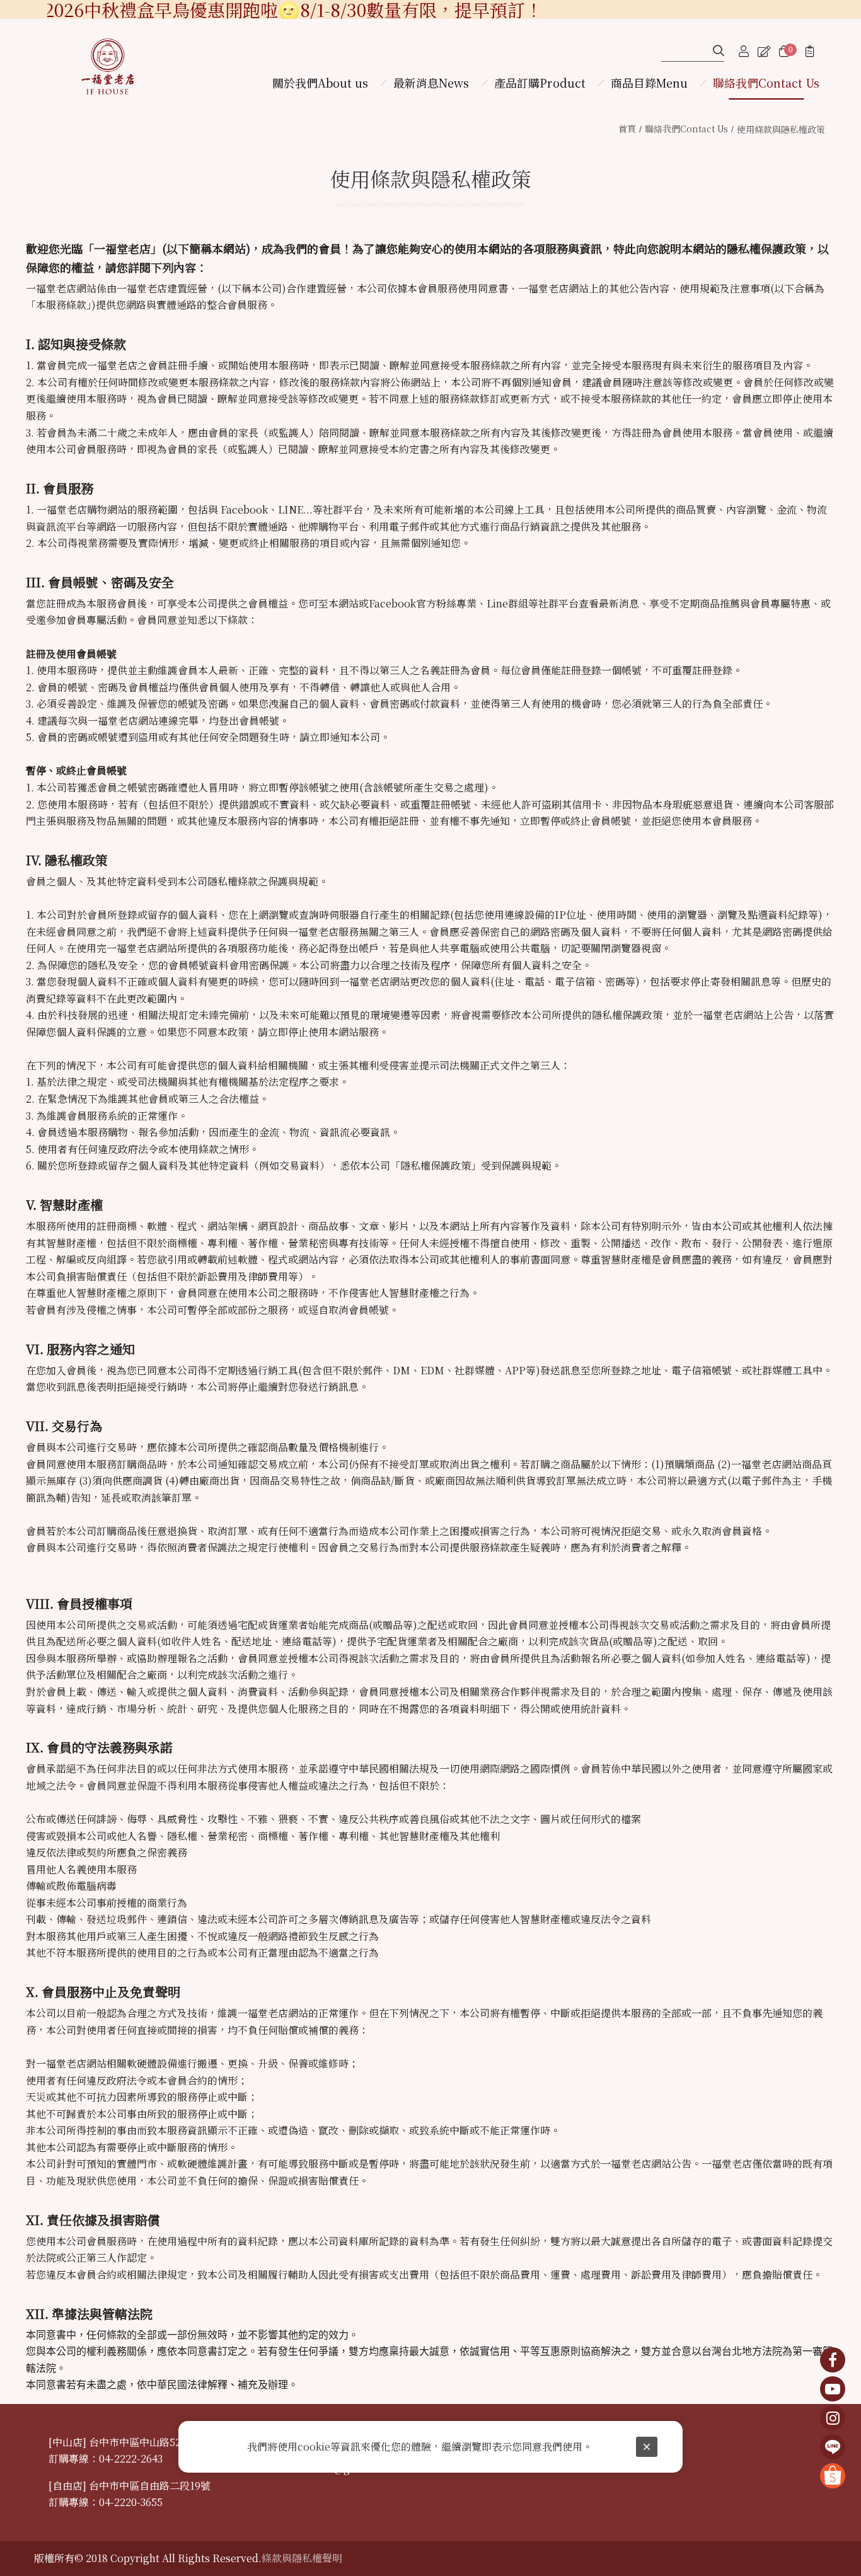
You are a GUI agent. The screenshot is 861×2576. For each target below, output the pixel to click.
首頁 (627, 129)
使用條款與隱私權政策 (781, 129)
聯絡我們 (686, 129)
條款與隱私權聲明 (302, 2558)
